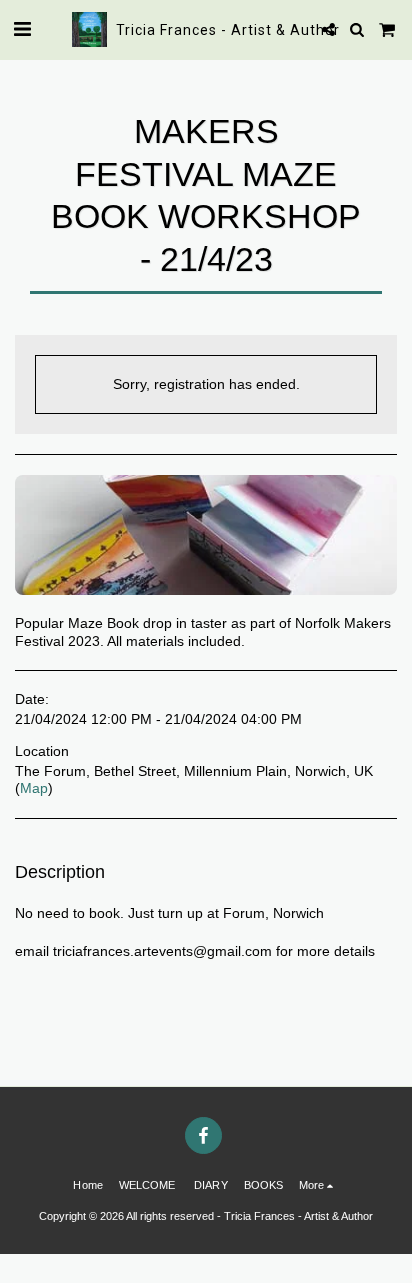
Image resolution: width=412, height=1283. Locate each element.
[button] (22, 29)
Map (34, 788)
